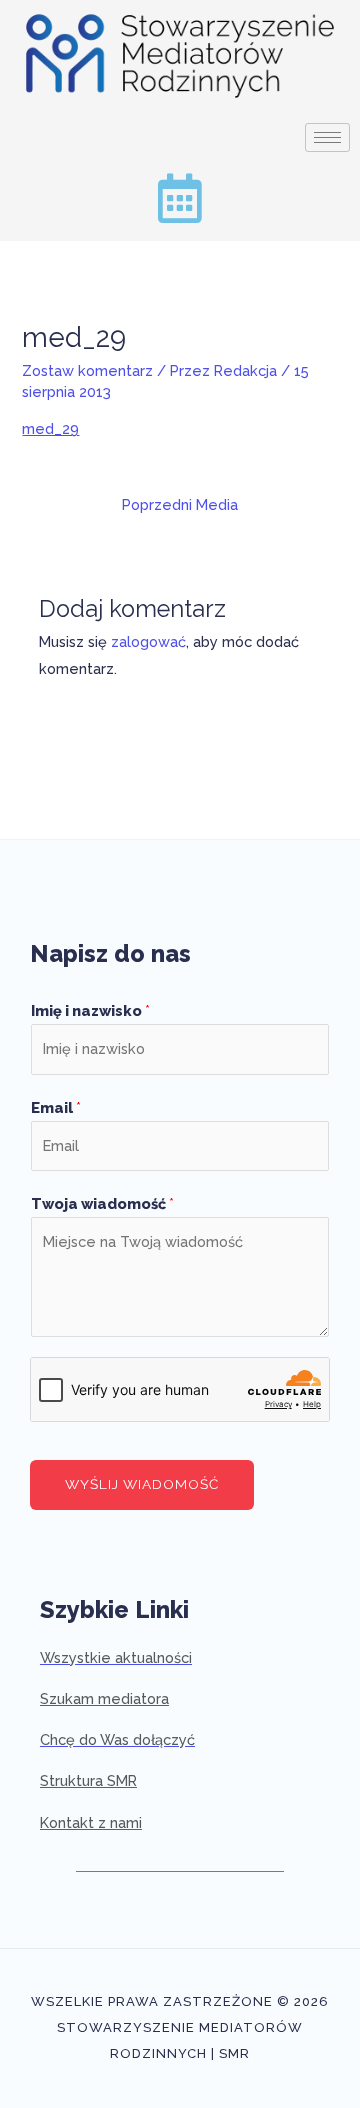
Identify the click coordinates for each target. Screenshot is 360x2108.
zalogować (148, 641)
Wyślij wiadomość (142, 1484)
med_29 (50, 428)
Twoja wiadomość (102, 1203)
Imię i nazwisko (90, 1010)
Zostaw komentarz (87, 370)
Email (56, 1107)
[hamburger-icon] (327, 137)
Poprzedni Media (180, 504)
